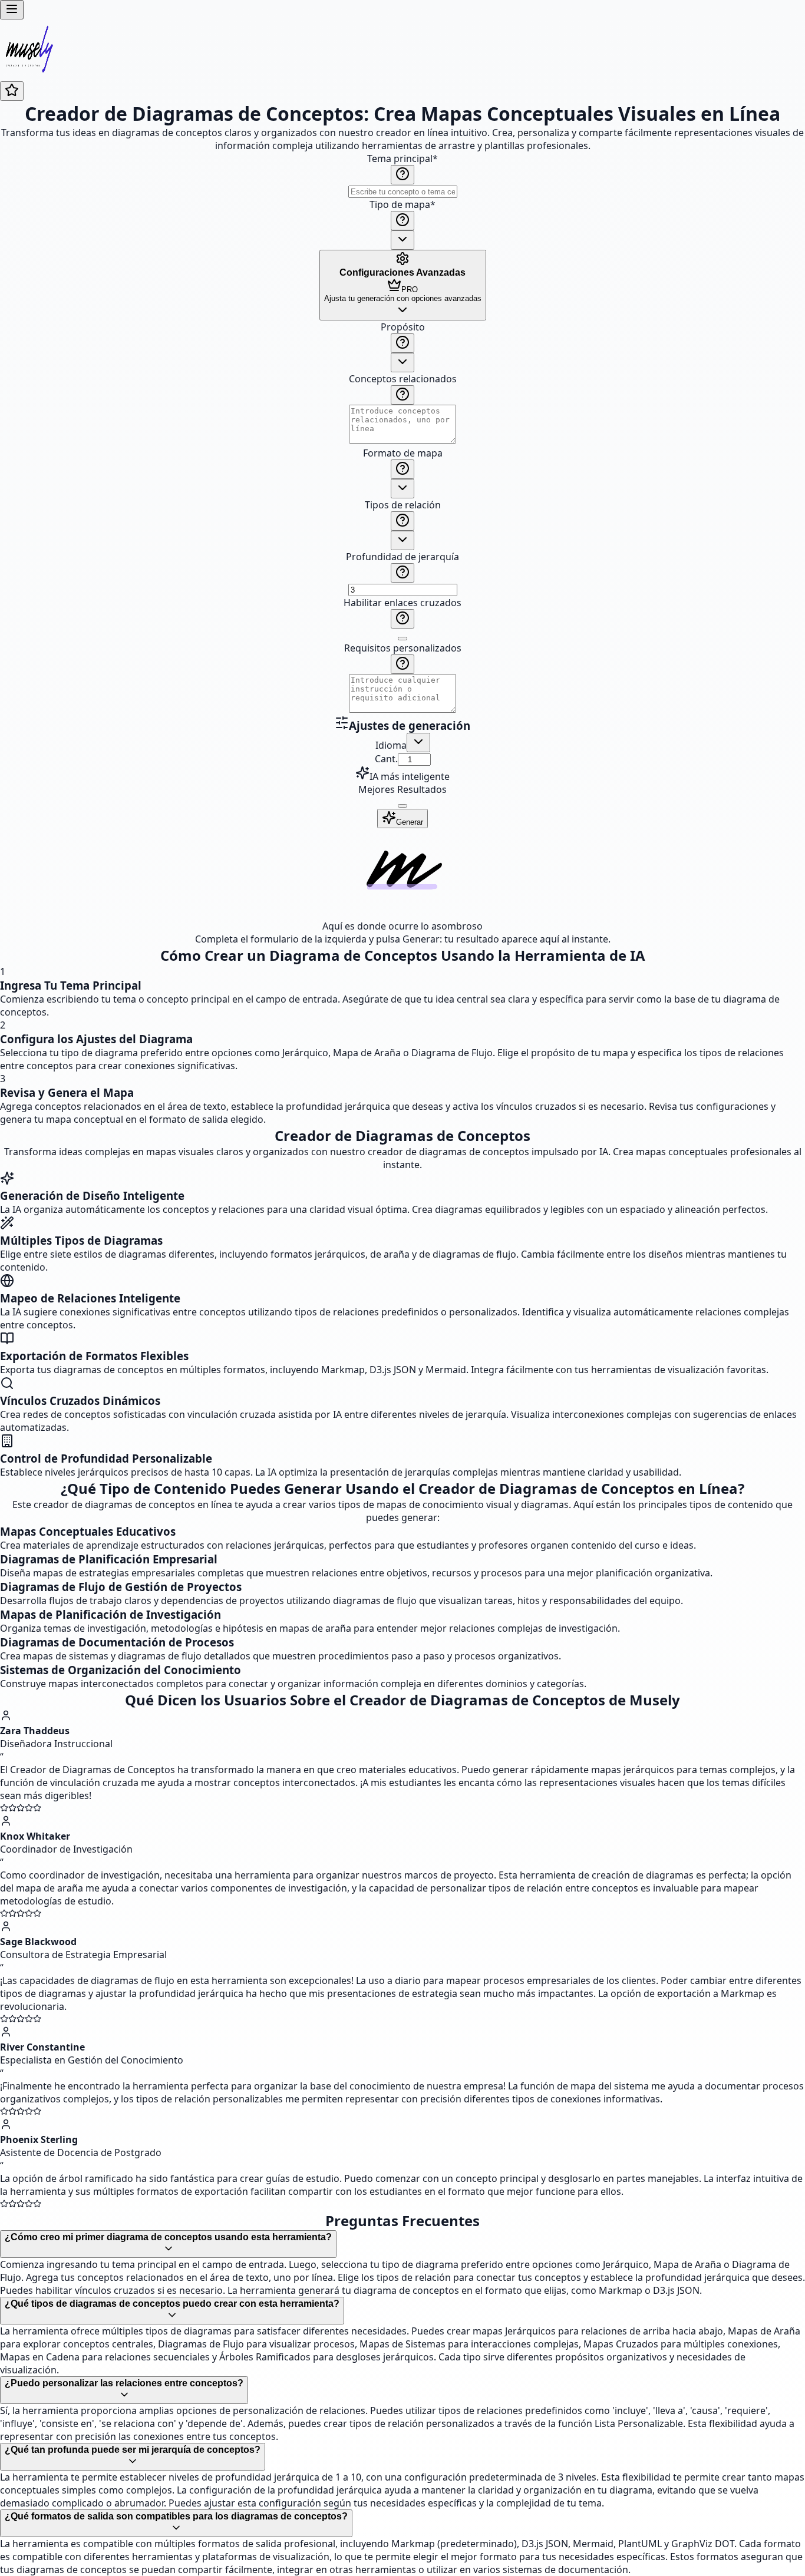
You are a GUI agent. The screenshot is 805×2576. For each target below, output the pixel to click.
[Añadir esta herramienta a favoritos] (12, 91)
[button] (402, 518)
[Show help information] (402, 175)
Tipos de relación (403, 505)
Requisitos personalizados (403, 648)
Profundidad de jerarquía (402, 557)
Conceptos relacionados (403, 379)
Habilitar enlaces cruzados (402, 603)
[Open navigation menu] (12, 10)
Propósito (403, 327)
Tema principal (402, 158)
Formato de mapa (403, 453)
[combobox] (402, 240)
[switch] (402, 639)
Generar (410, 822)
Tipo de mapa (402, 204)
